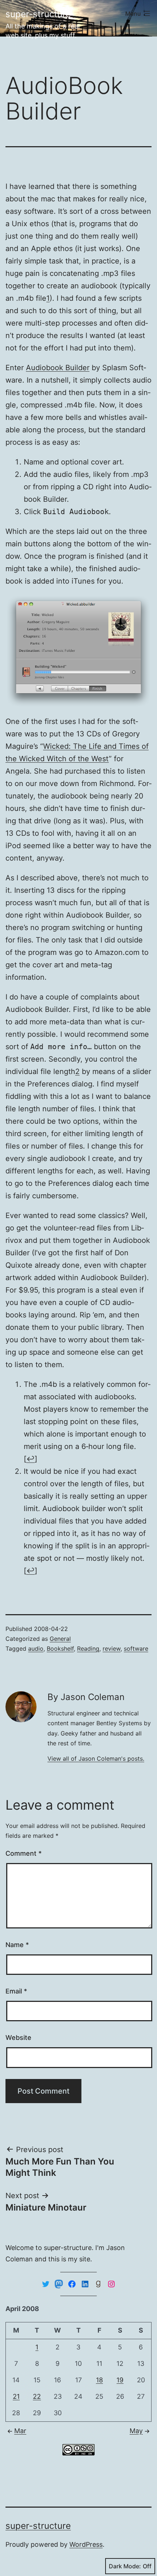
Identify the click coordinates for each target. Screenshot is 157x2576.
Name (17, 1945)
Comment (24, 1853)
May (136, 2431)
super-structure (38, 14)
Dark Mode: (125, 2566)
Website (18, 2038)
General (60, 1639)
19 (120, 2380)
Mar (20, 2431)
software (136, 1649)
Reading (88, 1649)
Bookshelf (60, 1649)
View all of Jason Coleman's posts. (96, 1759)
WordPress (86, 2544)
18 (99, 2380)
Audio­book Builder (58, 368)
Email (16, 1991)
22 (37, 2396)
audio (36, 1649)
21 (16, 2396)
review (112, 1649)
